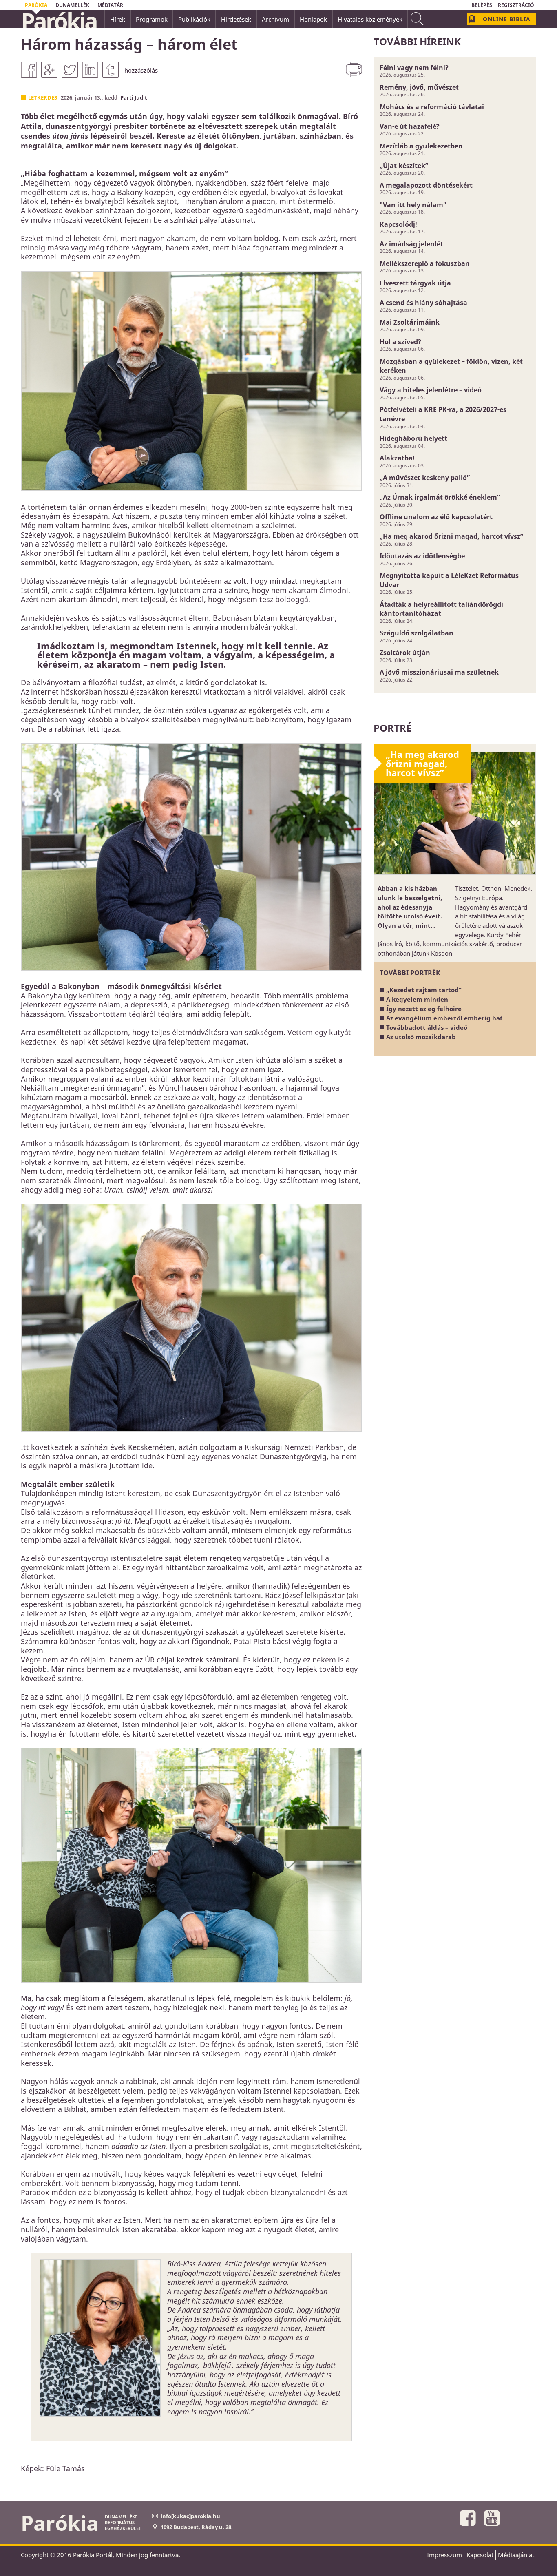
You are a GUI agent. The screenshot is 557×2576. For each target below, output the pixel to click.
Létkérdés (43, 97)
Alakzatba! (397, 458)
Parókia (59, 21)
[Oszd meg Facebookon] (29, 70)
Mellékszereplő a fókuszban (425, 263)
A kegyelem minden (417, 999)
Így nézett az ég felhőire (424, 1009)
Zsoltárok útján (405, 653)
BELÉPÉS (482, 5)
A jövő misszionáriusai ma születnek (439, 672)
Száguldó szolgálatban (417, 633)
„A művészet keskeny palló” (425, 478)
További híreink (417, 41)
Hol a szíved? (400, 342)
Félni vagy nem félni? (414, 68)
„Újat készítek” (404, 166)
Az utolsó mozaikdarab (421, 1037)
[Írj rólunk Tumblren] (111, 70)
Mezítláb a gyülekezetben (421, 146)
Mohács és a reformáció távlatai (432, 107)
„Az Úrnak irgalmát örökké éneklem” (440, 497)
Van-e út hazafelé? (410, 126)
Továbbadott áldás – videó (427, 1027)
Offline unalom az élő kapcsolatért (436, 517)
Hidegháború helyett (413, 438)
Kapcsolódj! (398, 224)
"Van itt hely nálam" (413, 205)
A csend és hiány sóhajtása (423, 303)
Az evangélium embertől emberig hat (444, 1018)
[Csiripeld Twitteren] (70, 70)
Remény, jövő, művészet (419, 87)
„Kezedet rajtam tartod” (424, 990)
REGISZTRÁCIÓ (516, 5)
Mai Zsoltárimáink (410, 322)
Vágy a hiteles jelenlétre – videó (431, 390)
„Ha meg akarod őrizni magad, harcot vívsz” (451, 536)
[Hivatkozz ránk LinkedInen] (90, 70)
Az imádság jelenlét (411, 244)
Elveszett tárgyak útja (415, 283)
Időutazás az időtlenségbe (422, 556)
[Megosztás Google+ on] (49, 70)
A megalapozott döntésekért (426, 185)
